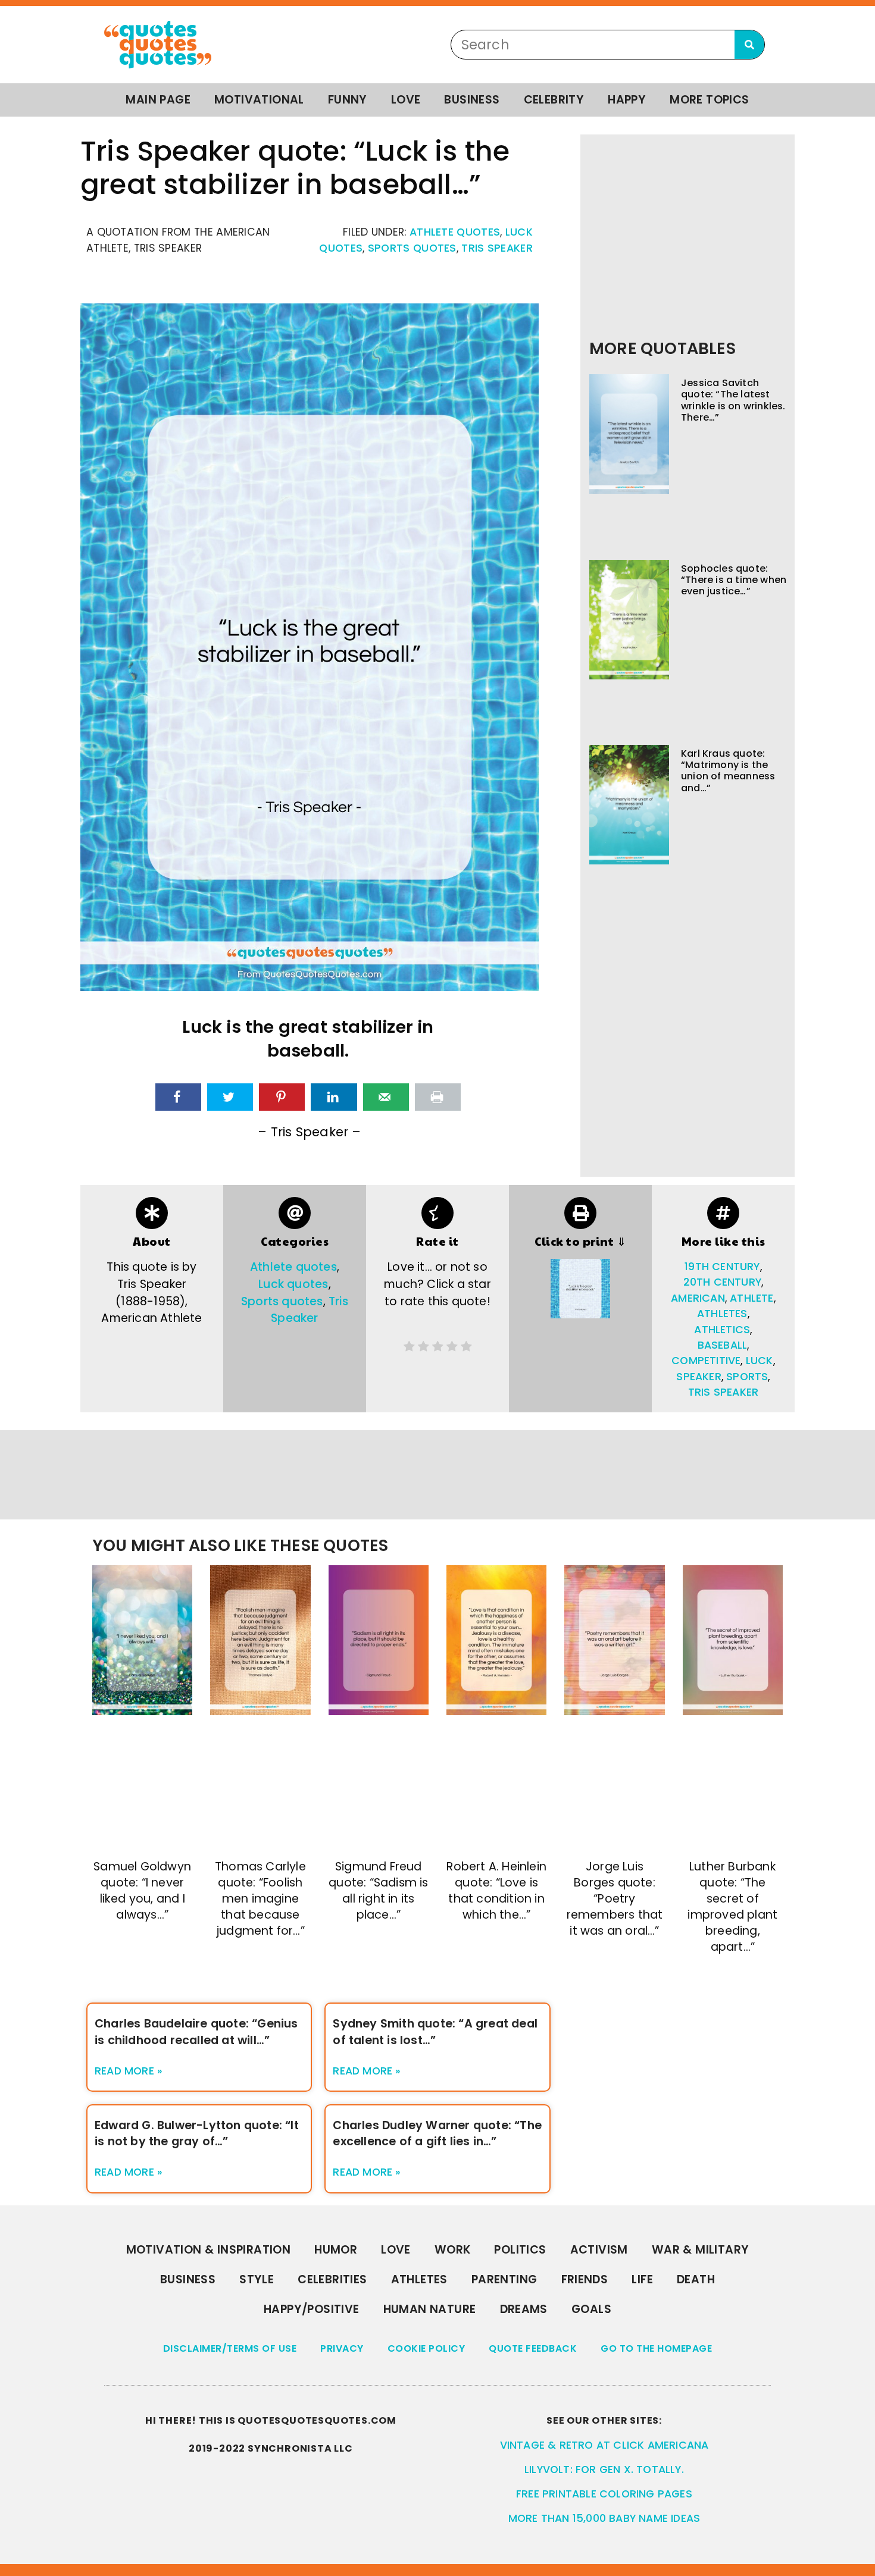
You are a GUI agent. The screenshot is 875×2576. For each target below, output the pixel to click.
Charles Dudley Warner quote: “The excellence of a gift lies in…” (437, 2133)
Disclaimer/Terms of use (230, 2348)
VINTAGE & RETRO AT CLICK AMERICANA (604, 2445)
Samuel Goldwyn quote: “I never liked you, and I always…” (142, 1891)
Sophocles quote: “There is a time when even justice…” (734, 580)
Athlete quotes (455, 232)
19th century (722, 1267)
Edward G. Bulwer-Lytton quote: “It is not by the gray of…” (197, 2133)
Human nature (430, 2309)
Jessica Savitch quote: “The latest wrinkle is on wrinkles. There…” (733, 400)
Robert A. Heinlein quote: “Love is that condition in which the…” (496, 1891)
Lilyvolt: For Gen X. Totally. (604, 2470)
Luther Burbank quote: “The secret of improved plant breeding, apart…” (732, 1907)
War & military (701, 2250)
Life (642, 2279)
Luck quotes (293, 1284)
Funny (348, 100)
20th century (722, 1282)
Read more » (129, 2071)
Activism (599, 2250)
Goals (591, 2309)
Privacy (342, 2348)
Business (472, 100)
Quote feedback (533, 2348)
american (698, 1298)
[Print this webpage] (438, 1097)
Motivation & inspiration (209, 2250)
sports (747, 1377)
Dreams (524, 2309)
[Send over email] (386, 1097)
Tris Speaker (497, 248)
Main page (158, 100)
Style (257, 2279)
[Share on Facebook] (178, 1097)
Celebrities (332, 2279)
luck (760, 1361)
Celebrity (554, 100)
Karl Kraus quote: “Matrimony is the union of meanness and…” (728, 771)
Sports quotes (412, 248)
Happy (627, 100)
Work (453, 2250)
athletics (722, 1330)
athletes (722, 1314)
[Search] (749, 45)
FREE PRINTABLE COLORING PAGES (604, 2494)
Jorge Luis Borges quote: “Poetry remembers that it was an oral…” (615, 1899)
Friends (585, 2279)
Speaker (699, 1377)
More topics (709, 100)
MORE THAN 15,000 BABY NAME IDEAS (604, 2518)
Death (696, 2279)
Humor (336, 2250)
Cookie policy (426, 2348)
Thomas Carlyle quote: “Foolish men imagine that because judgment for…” (260, 1899)
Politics (520, 2250)
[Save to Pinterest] (282, 1097)
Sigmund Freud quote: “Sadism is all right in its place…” (378, 1891)
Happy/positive (312, 2309)
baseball (723, 1345)
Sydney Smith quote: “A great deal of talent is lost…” (435, 2032)
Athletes (419, 2279)
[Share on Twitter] (230, 1097)
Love (406, 100)
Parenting (504, 2279)
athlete (751, 1298)
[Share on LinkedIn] (334, 1097)
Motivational (259, 100)
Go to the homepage (656, 2348)
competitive (706, 1361)
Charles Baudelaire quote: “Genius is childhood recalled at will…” (196, 2032)
